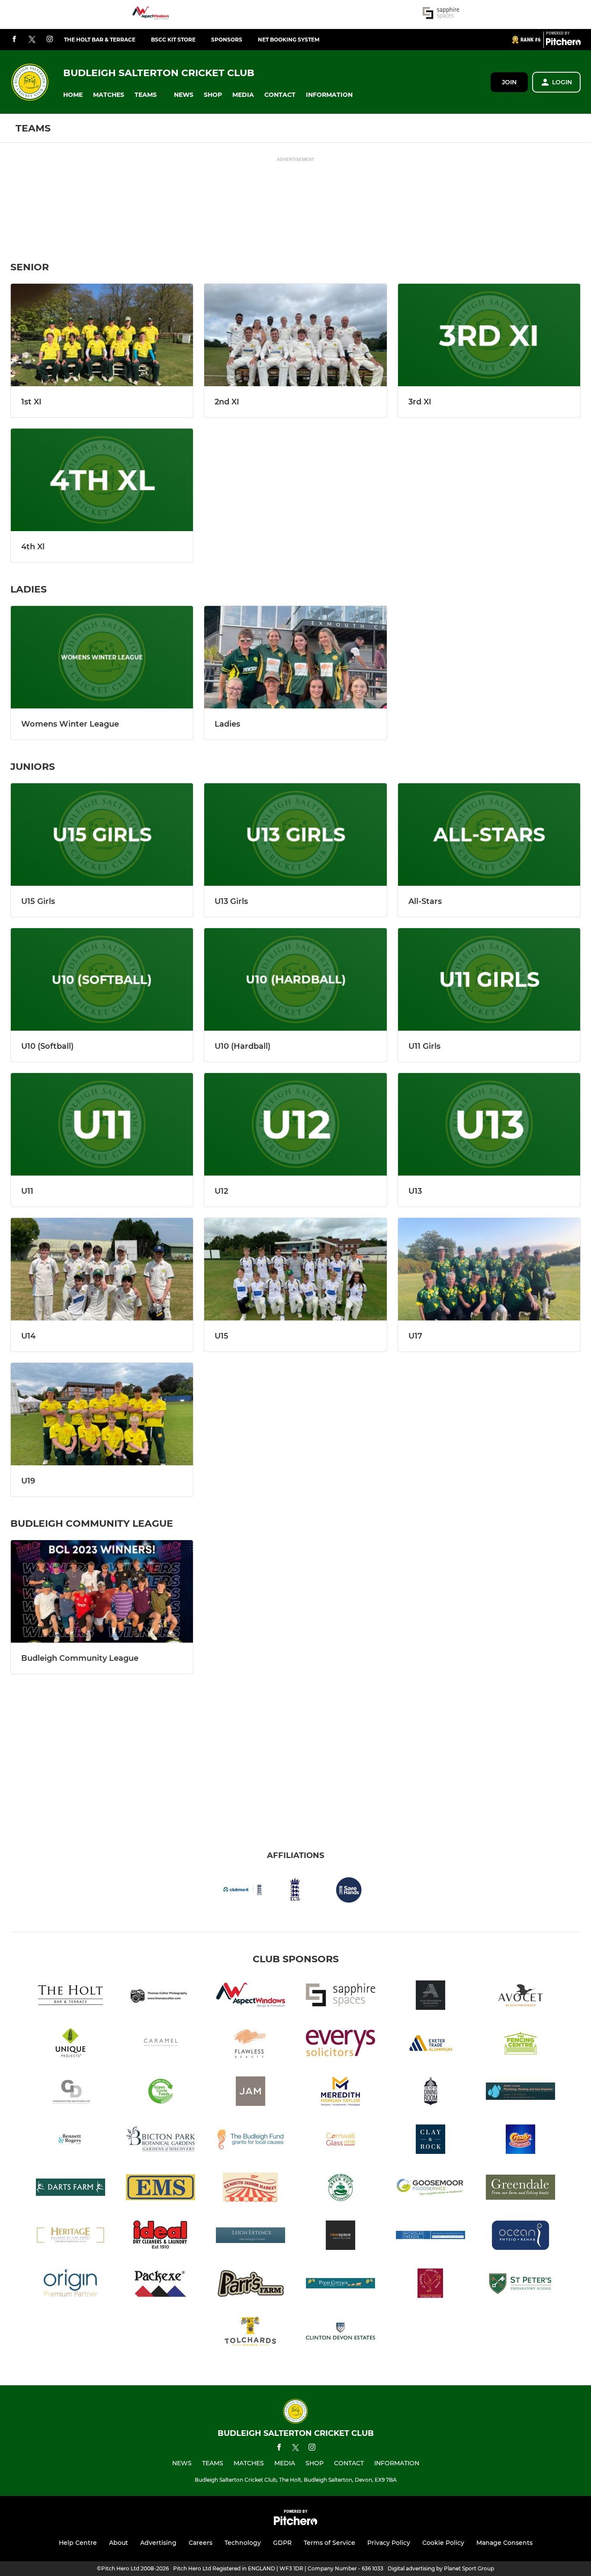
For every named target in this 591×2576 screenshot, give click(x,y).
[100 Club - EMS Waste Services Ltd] (161, 2189)
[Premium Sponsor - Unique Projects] (71, 2045)
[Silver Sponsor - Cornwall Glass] (340, 2141)
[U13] (489, 1124)
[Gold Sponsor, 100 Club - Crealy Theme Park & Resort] (520, 2141)
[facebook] (14, 40)
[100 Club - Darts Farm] (71, 2189)
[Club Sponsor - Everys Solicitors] (340, 2045)
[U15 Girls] (102, 835)
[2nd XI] (295, 335)
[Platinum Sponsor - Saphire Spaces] (441, 14)
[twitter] (32, 40)
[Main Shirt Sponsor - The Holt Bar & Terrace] (71, 1997)
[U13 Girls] (295, 835)
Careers (201, 2543)
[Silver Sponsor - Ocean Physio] (520, 2237)
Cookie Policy (443, 2543)
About (119, 2543)
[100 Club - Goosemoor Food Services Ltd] (430, 2189)
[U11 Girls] (489, 979)
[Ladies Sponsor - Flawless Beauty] (251, 2045)
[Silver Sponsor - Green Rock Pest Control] (340, 2189)
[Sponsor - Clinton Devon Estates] (340, 2333)
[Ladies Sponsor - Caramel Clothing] (161, 2045)
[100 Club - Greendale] (520, 2189)
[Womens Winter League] (102, 657)
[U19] (102, 1414)
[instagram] (50, 40)
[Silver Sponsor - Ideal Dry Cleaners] (161, 2237)
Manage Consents (504, 2543)
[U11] (102, 1124)
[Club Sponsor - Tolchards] (251, 2333)
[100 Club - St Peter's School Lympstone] (520, 2285)
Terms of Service (329, 2543)
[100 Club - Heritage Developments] (71, 2237)
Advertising (158, 2543)
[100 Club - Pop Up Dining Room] (430, 2093)
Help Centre (78, 2543)
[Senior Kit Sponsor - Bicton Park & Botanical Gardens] (161, 2141)
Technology (243, 2543)
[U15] (295, 1269)
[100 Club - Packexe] (161, 2285)
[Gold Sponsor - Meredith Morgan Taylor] (340, 2093)
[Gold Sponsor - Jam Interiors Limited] (251, 2093)
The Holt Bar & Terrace (100, 40)
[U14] (102, 1269)
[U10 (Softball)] (102, 979)
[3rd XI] (489, 335)
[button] (73, 95)
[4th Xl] (102, 480)
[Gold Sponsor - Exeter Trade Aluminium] (430, 2045)
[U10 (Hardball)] (295, 979)
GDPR (282, 2543)
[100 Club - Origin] (71, 2285)
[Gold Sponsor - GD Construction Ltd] (71, 2093)
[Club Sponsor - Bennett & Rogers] (71, 2141)
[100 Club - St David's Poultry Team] (430, 2285)
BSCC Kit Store (173, 40)
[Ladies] (295, 657)
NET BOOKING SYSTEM (289, 40)
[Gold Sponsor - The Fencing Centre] (520, 2045)
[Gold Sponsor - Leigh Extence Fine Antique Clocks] (251, 2237)
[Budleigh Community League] (102, 1591)
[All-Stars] (489, 835)
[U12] (295, 1124)
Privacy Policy (389, 2543)
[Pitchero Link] (563, 43)
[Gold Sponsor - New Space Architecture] (340, 2237)
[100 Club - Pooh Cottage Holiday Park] (340, 2285)
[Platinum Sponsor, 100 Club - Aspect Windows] (151, 14)
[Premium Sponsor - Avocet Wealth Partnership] (520, 1997)
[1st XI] (102, 335)
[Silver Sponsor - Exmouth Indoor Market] (251, 2189)
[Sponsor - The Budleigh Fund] (251, 2141)
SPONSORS (227, 40)
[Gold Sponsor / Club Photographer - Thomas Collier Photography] (161, 1997)
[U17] (489, 1269)
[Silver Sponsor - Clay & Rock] (430, 2141)
